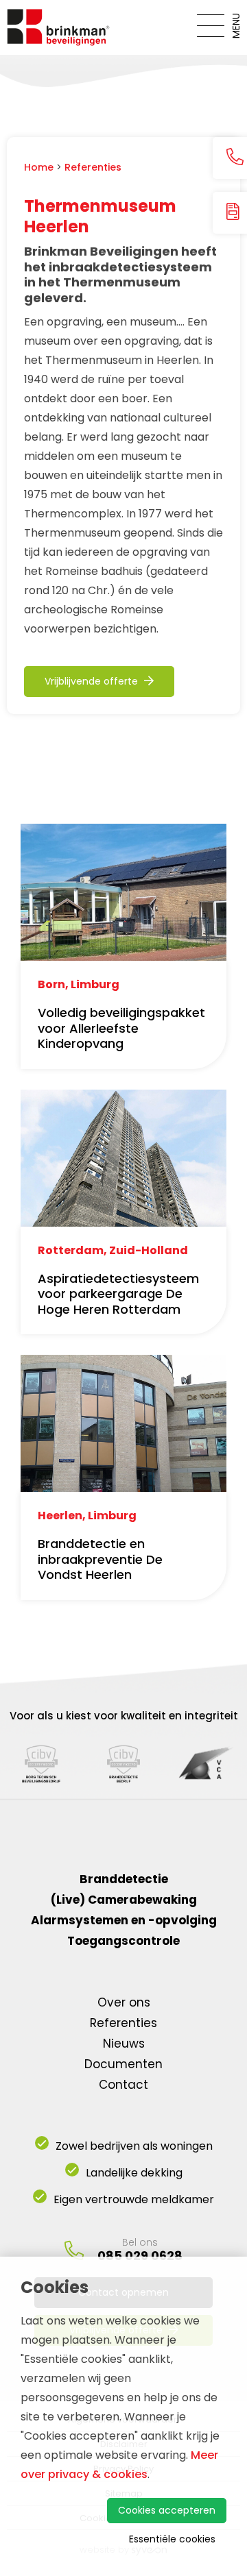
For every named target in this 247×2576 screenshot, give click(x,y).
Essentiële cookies (172, 2539)
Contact (123, 2085)
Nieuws (124, 2044)
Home (39, 167)
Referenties (93, 167)
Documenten (123, 2064)
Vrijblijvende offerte (93, 681)
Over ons (124, 2002)
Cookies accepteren (167, 2510)
